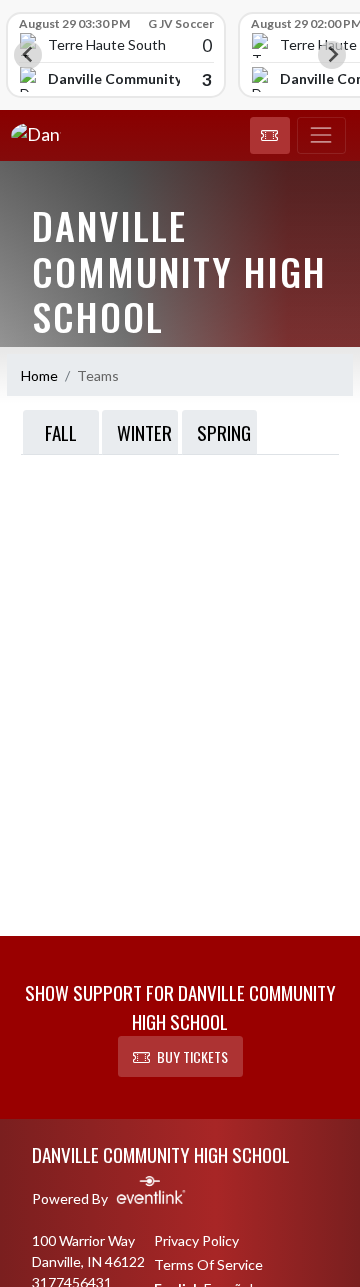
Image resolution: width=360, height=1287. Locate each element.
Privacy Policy (196, 1240)
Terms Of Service (208, 1264)
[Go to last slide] (28, 55)
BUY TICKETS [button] (192, 1056)
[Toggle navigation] (321, 136)
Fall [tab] (61, 432)
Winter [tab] (144, 432)
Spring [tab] (224, 432)
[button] (270, 136)
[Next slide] (332, 55)
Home (39, 375)
